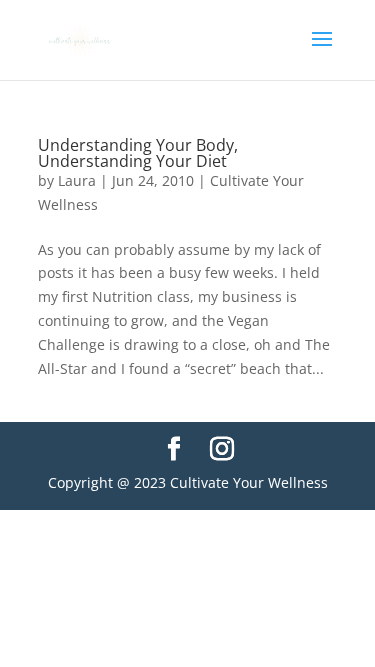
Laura (77, 180)
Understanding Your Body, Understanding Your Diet (138, 153)
